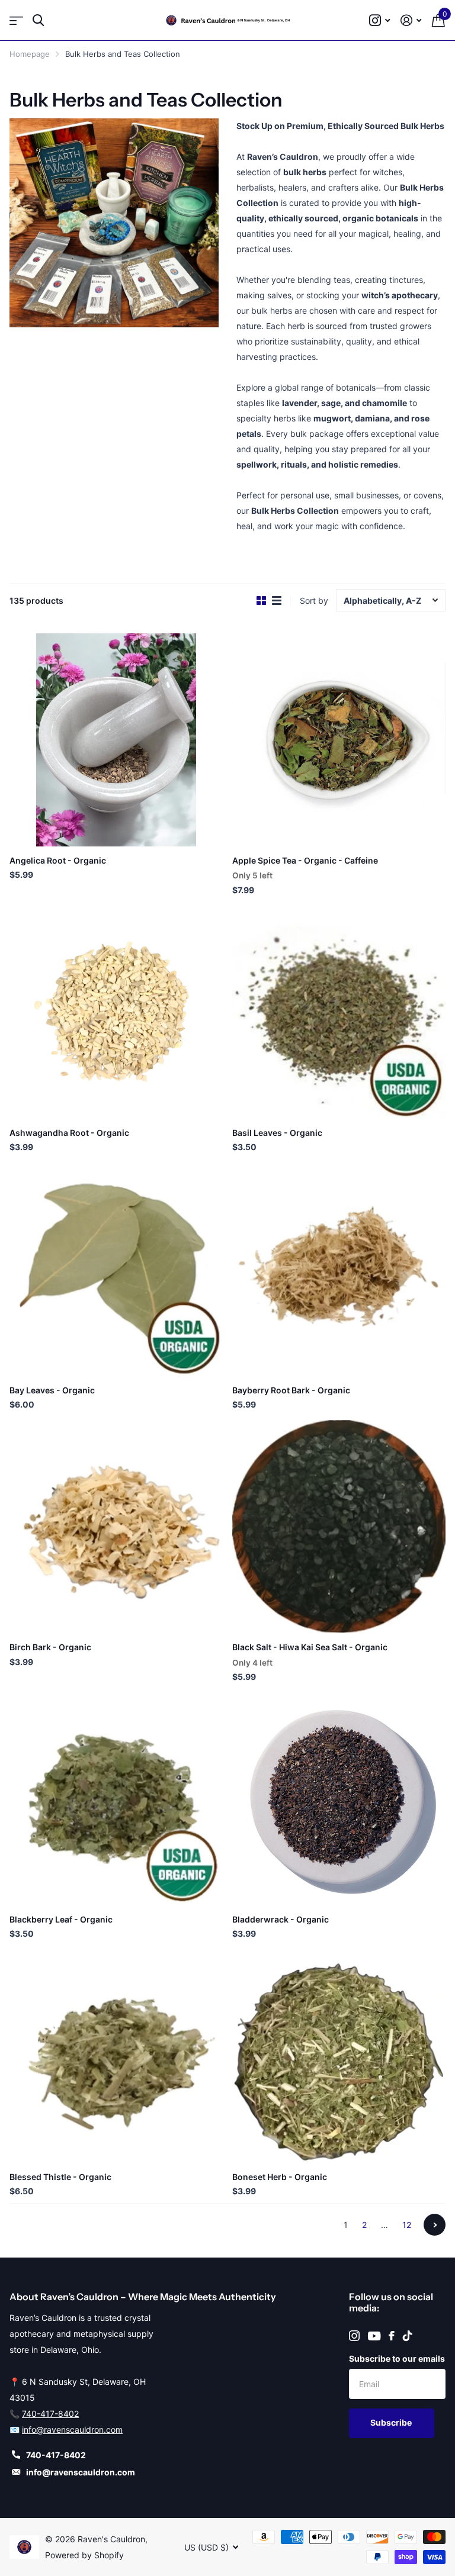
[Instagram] (354, 2336)
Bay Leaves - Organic (52, 1390)
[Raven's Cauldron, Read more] (379, 20)
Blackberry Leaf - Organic (61, 1919)
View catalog (16, 20)
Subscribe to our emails (397, 2358)
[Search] (38, 20)
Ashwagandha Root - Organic (69, 1133)
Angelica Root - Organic (58, 860)
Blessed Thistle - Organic (60, 2177)
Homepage (30, 54)
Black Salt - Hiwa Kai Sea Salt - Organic (310, 1647)
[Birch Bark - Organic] (116, 1527)
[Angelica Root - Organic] (116, 740)
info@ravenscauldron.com (72, 2430)
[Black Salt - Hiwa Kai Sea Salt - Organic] (339, 1527)
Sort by (314, 600)
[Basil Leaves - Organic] (339, 1012)
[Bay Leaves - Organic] (116, 1270)
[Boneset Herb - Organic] (339, 2056)
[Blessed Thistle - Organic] (116, 2056)
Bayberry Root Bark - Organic (291, 1390)
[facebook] (392, 2336)
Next (435, 2225)
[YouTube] (374, 2336)
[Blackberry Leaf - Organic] (116, 1799)
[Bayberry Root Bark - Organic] (339, 1270)
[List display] (277, 601)
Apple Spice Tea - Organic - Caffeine (305, 860)
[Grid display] (261, 601)
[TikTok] (408, 2336)
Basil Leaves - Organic (277, 1133)
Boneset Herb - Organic (280, 2177)
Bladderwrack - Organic (281, 1919)
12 (407, 2225)
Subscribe (392, 2422)
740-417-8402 (50, 2414)
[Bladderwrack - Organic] (339, 1799)
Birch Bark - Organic (50, 1647)
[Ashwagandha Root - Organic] (116, 1012)
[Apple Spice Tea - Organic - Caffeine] (339, 740)
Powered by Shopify (84, 2555)
